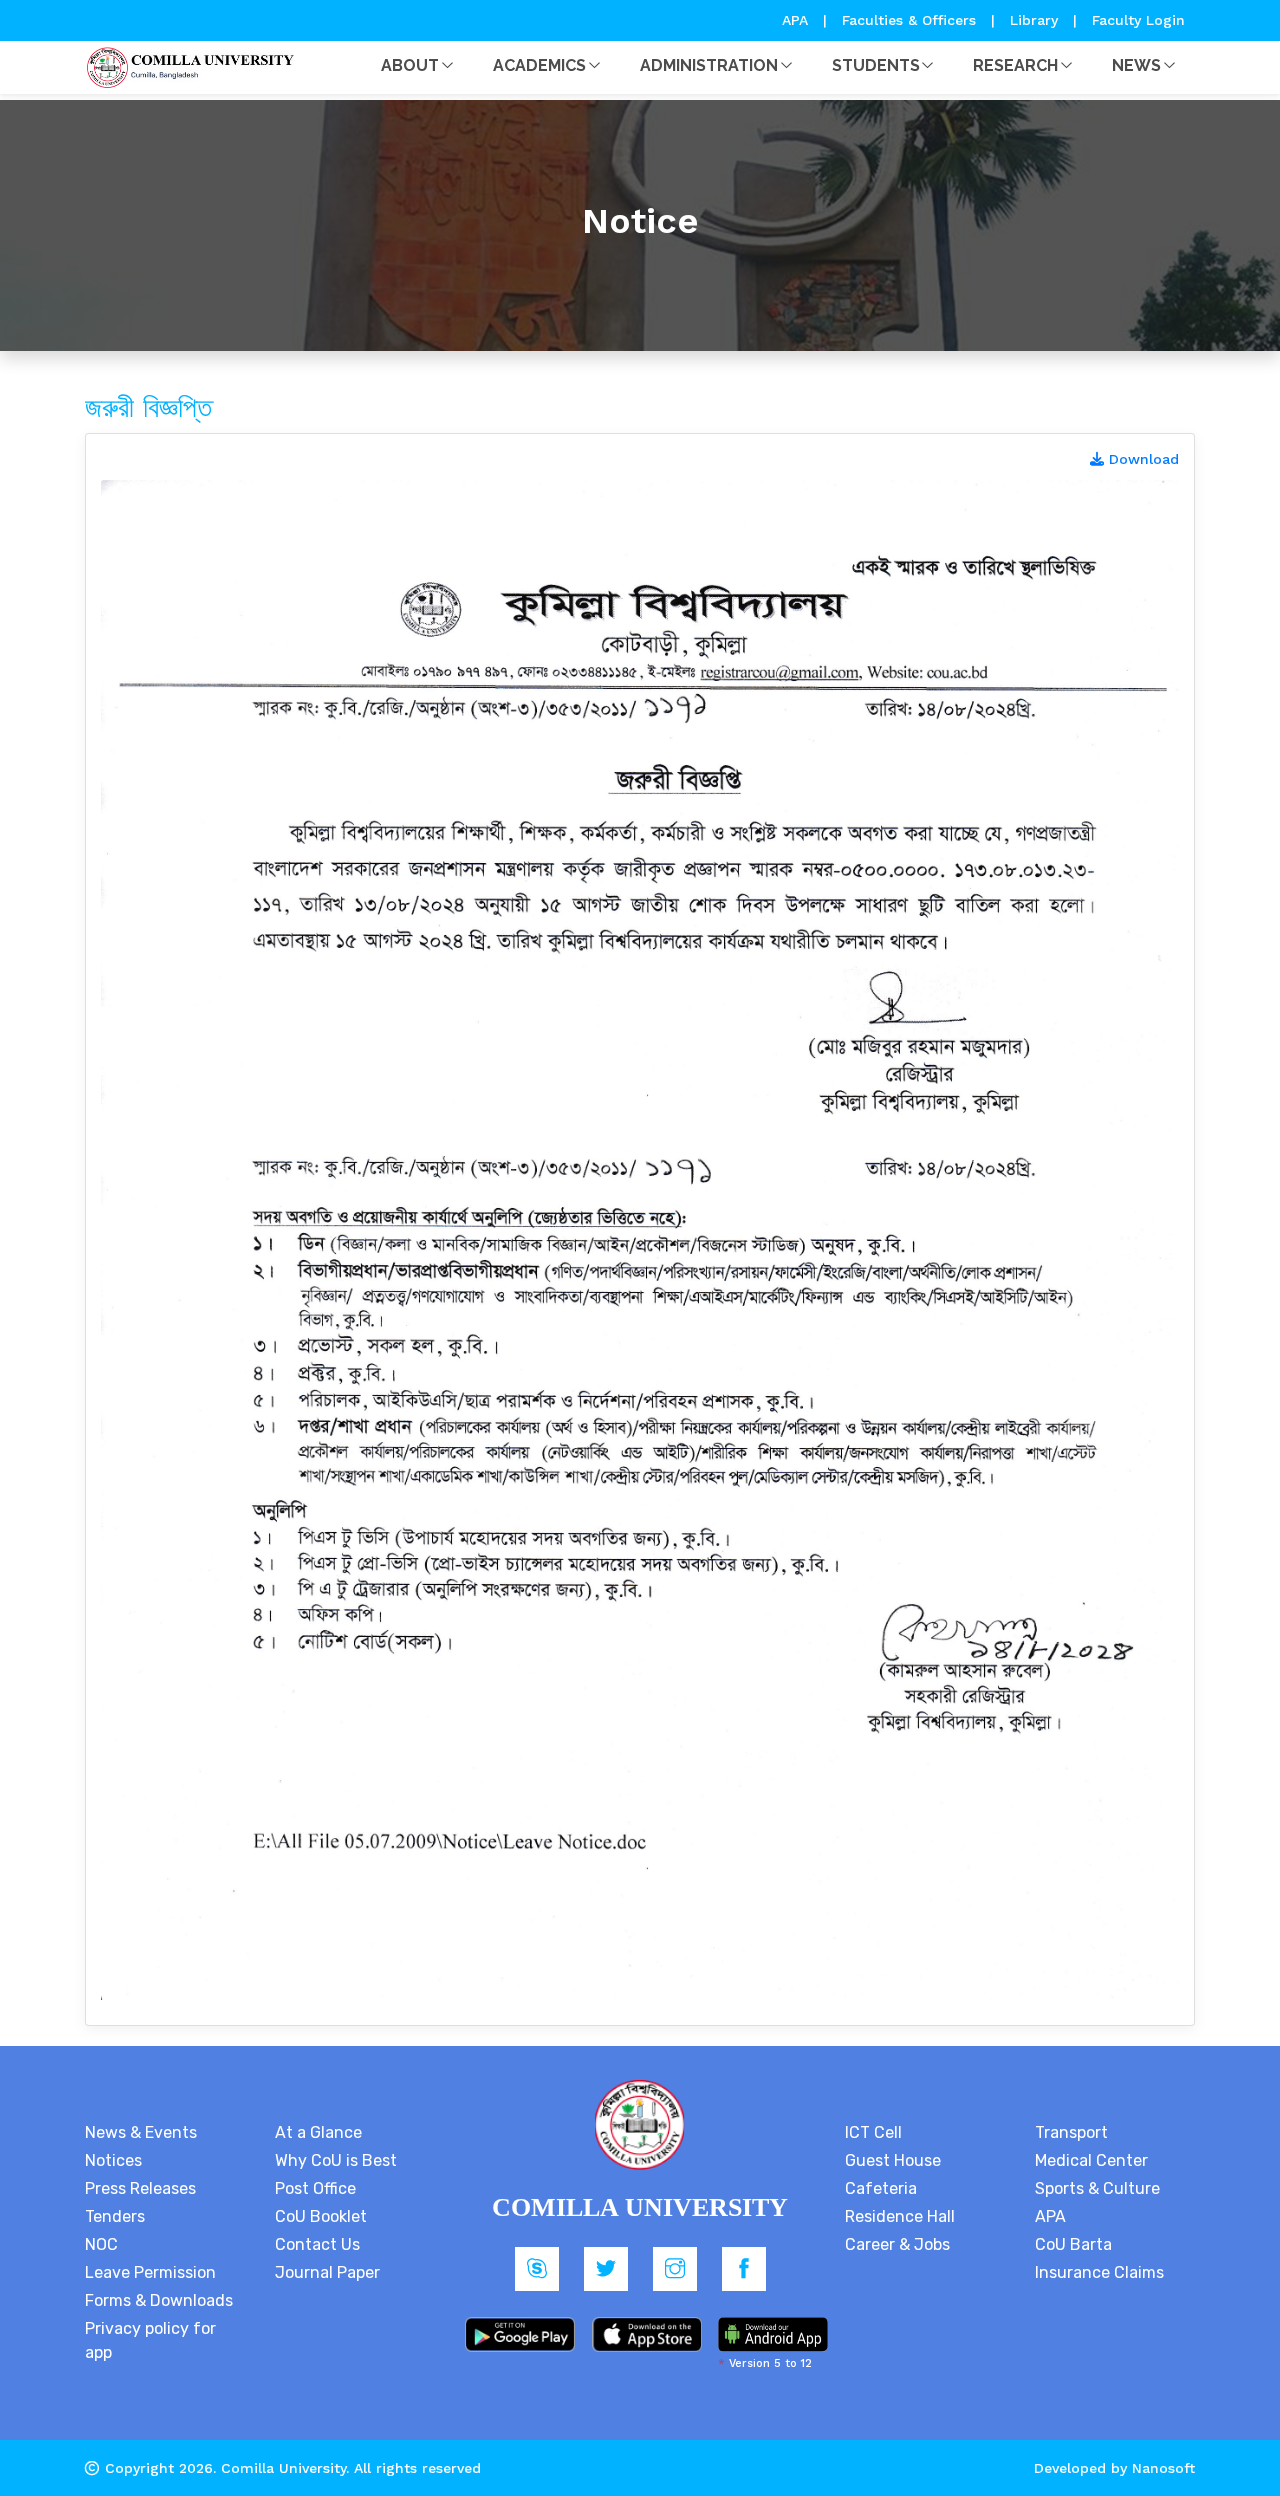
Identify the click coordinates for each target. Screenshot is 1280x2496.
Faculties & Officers (909, 20)
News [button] (1136, 65)
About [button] (410, 65)
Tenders (115, 2216)
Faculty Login (1138, 20)
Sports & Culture (1097, 2188)
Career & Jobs (897, 2244)
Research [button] (1015, 65)
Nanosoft (1163, 2468)
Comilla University (283, 2468)
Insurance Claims (1099, 2272)
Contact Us (317, 2244)
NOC (101, 2244)
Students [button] (876, 65)
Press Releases (140, 2188)
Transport (1071, 2132)
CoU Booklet (321, 2216)
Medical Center (1091, 2160)
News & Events (141, 2132)
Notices (113, 2160)
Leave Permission (150, 2272)
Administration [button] (709, 65)
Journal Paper (327, 2272)
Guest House (893, 2160)
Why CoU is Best (336, 2160)
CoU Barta (1073, 2244)
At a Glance (318, 2132)
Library (1036, 20)
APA (797, 20)
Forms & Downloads (159, 2300)
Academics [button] (539, 65)
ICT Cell (873, 2132)
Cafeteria (881, 2188)
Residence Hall (900, 2216)
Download (1141, 459)
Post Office (315, 2188)
